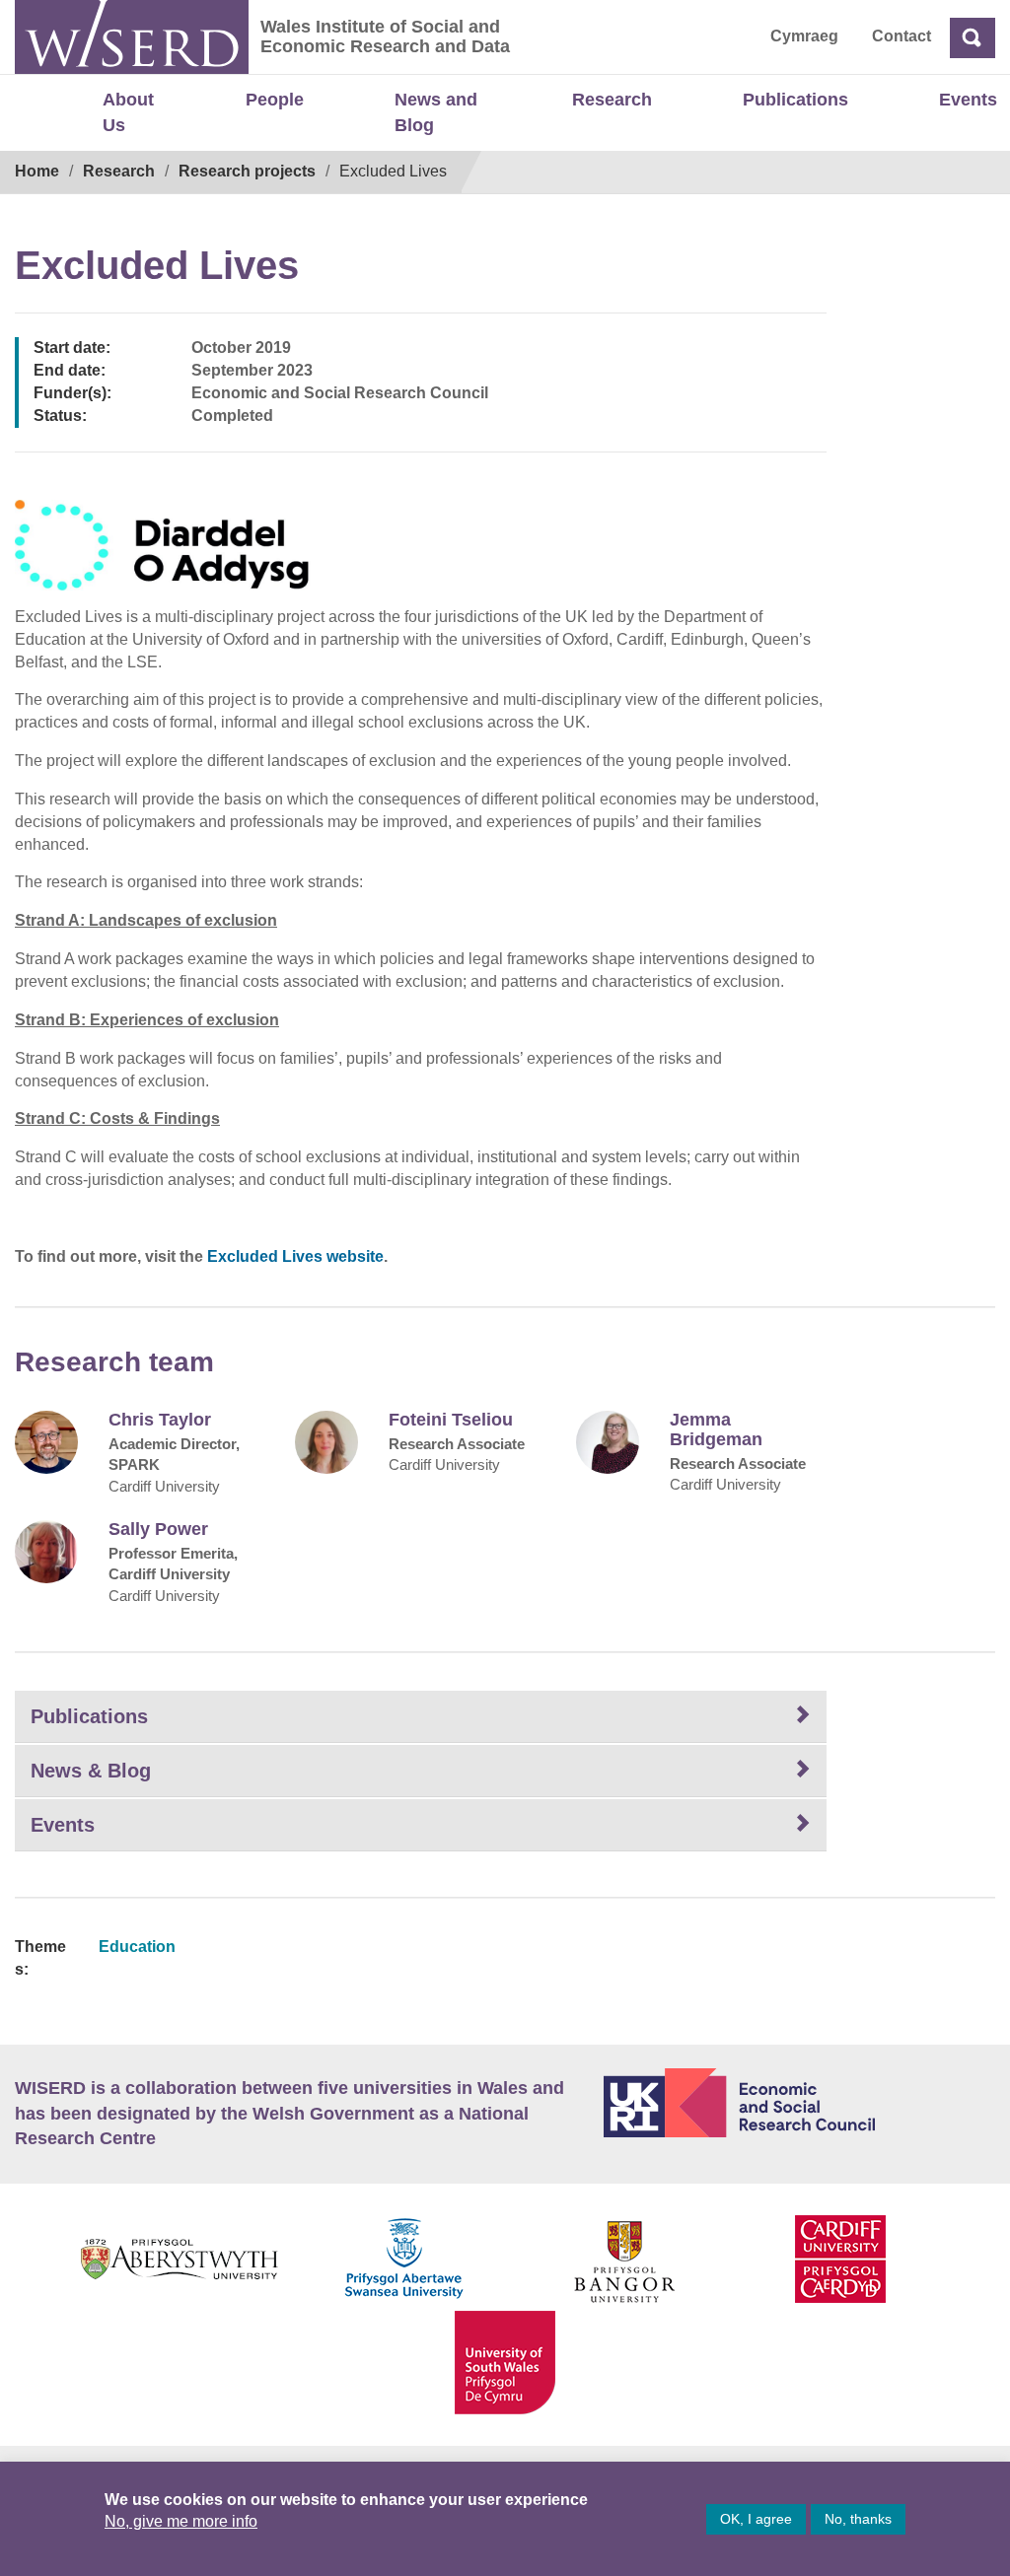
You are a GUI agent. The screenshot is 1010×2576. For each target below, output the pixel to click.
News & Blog (91, 1771)
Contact (902, 36)
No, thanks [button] (858, 2519)
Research (612, 100)
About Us (128, 112)
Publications (795, 100)
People (275, 100)
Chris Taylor (160, 1420)
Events (968, 100)
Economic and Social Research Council (799, 2103)
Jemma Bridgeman (716, 1430)
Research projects (247, 171)
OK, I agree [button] (756, 2519)
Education (137, 1947)
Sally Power (158, 1530)
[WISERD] (132, 37)
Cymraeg (804, 36)
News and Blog (436, 112)
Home (37, 171)
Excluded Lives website (295, 1256)
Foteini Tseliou (451, 1420)
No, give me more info (181, 2521)
